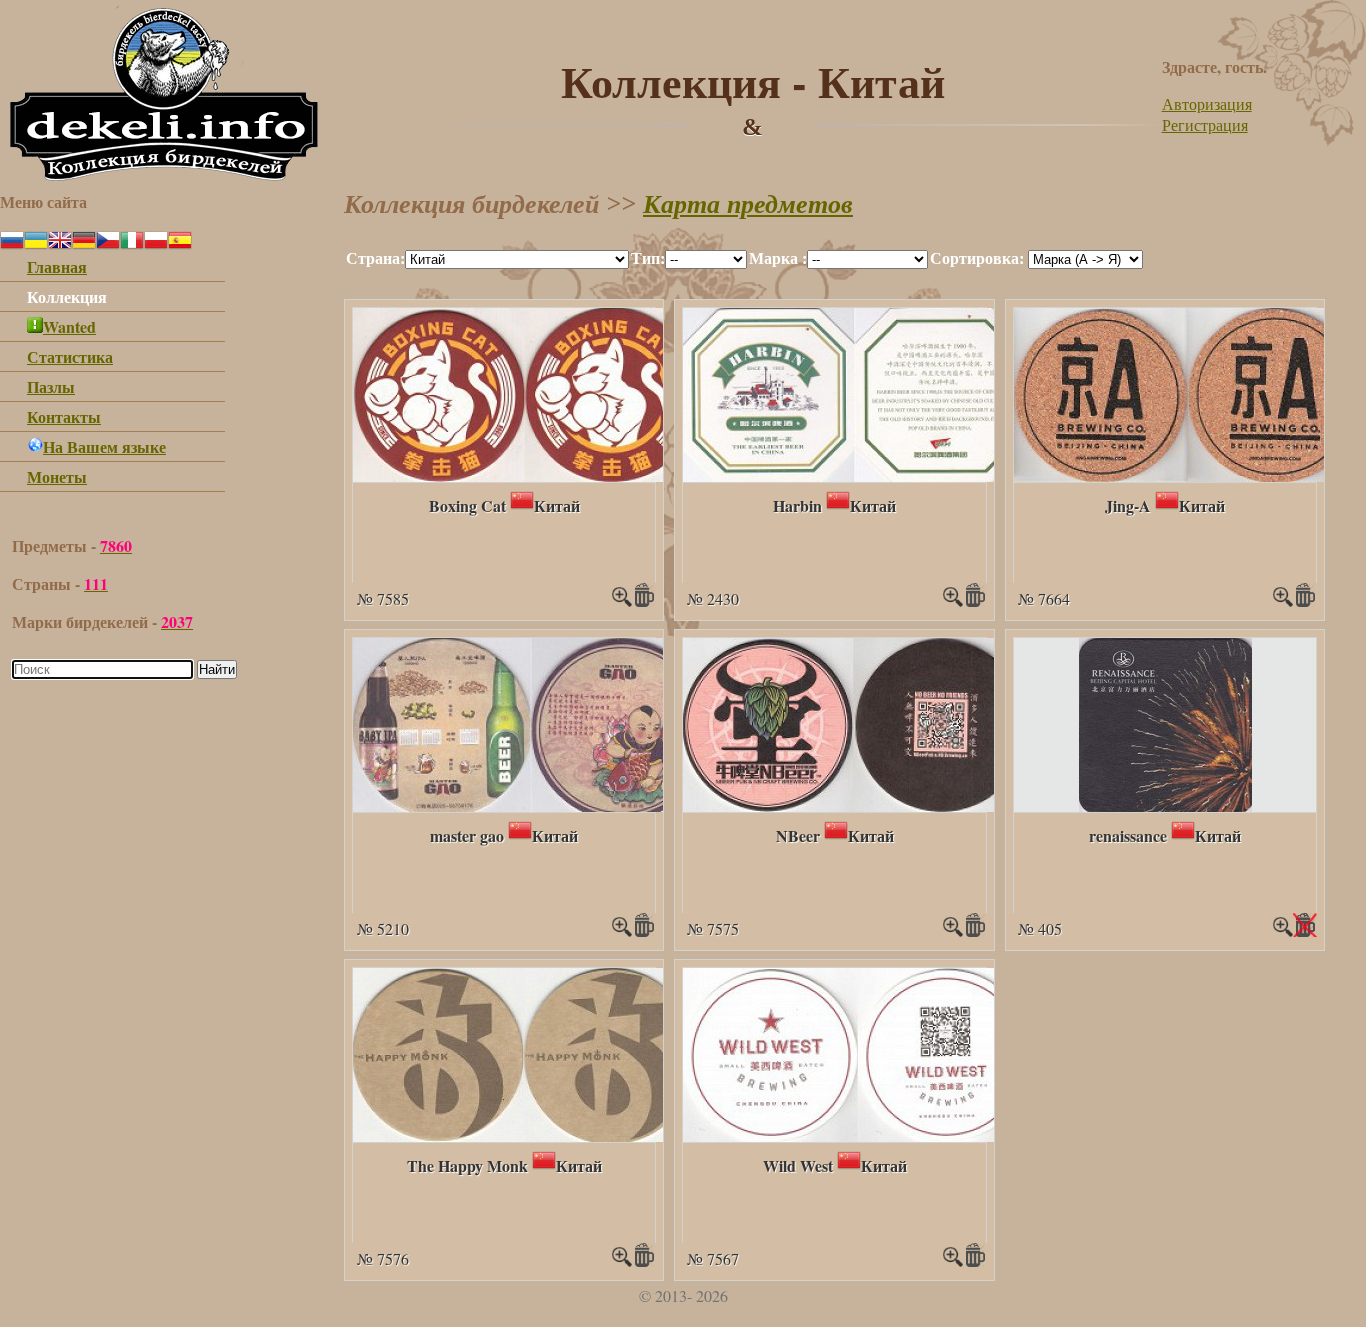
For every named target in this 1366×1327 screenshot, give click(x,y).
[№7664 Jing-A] (1188, 475)
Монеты (57, 476)
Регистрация (1205, 124)
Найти (217, 669)
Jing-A (1128, 505)
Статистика (70, 356)
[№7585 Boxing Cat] (525, 475)
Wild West (798, 1165)
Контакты (64, 416)
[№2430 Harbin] (855, 475)
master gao (467, 835)
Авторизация (1207, 103)
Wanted (69, 326)
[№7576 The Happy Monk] (525, 1135)
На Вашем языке (104, 446)
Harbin (797, 505)
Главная (57, 266)
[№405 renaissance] (1165, 805)
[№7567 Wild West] (858, 1135)
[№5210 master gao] (531, 805)
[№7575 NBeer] (855, 805)
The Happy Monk (467, 1165)
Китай (557, 505)
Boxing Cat (467, 505)
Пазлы (51, 386)
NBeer (798, 835)
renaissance (1128, 835)
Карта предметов (748, 204)
